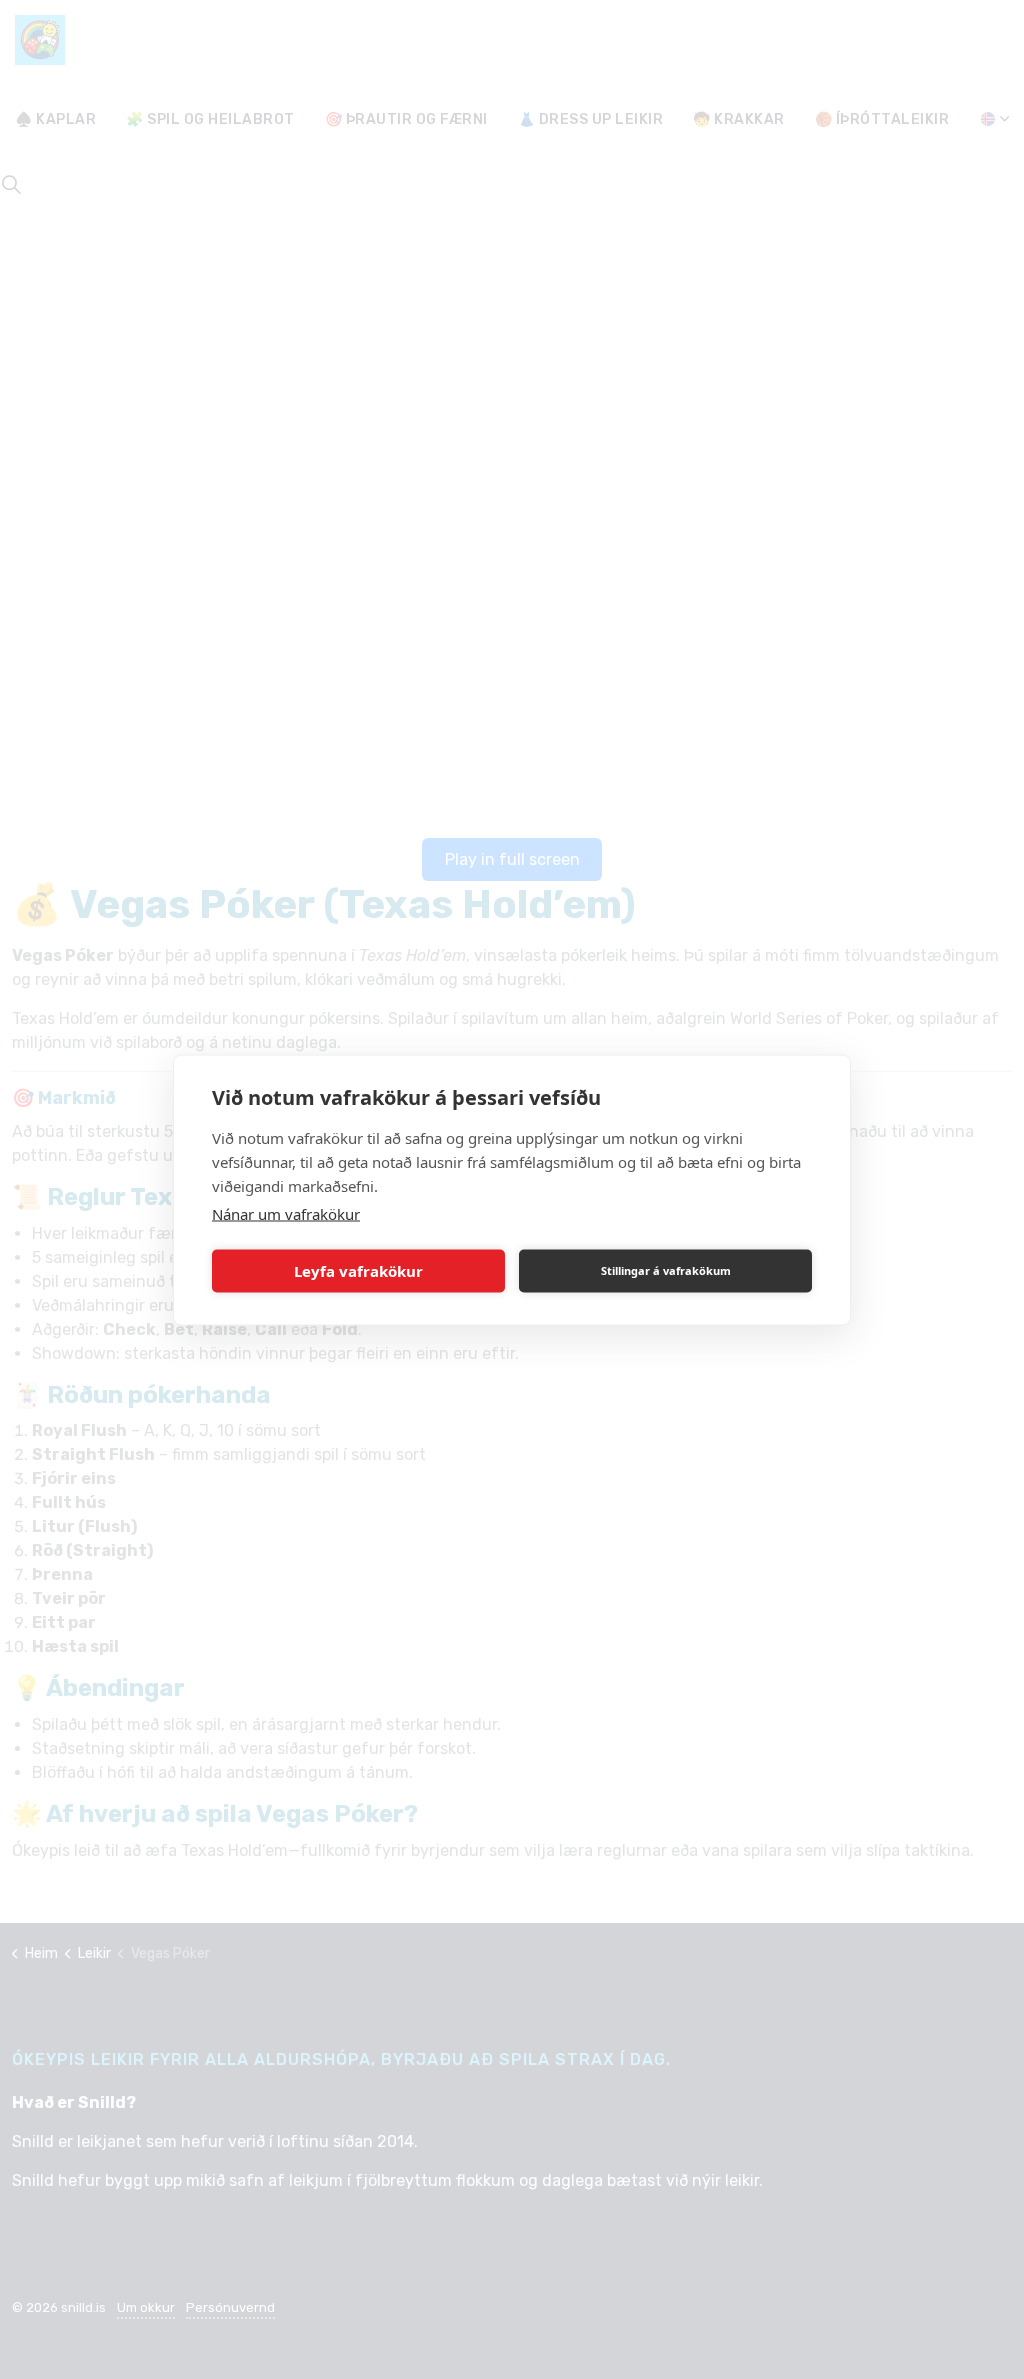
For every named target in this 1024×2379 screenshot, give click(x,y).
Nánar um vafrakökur (286, 1213)
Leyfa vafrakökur (358, 1271)
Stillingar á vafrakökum (666, 1270)
